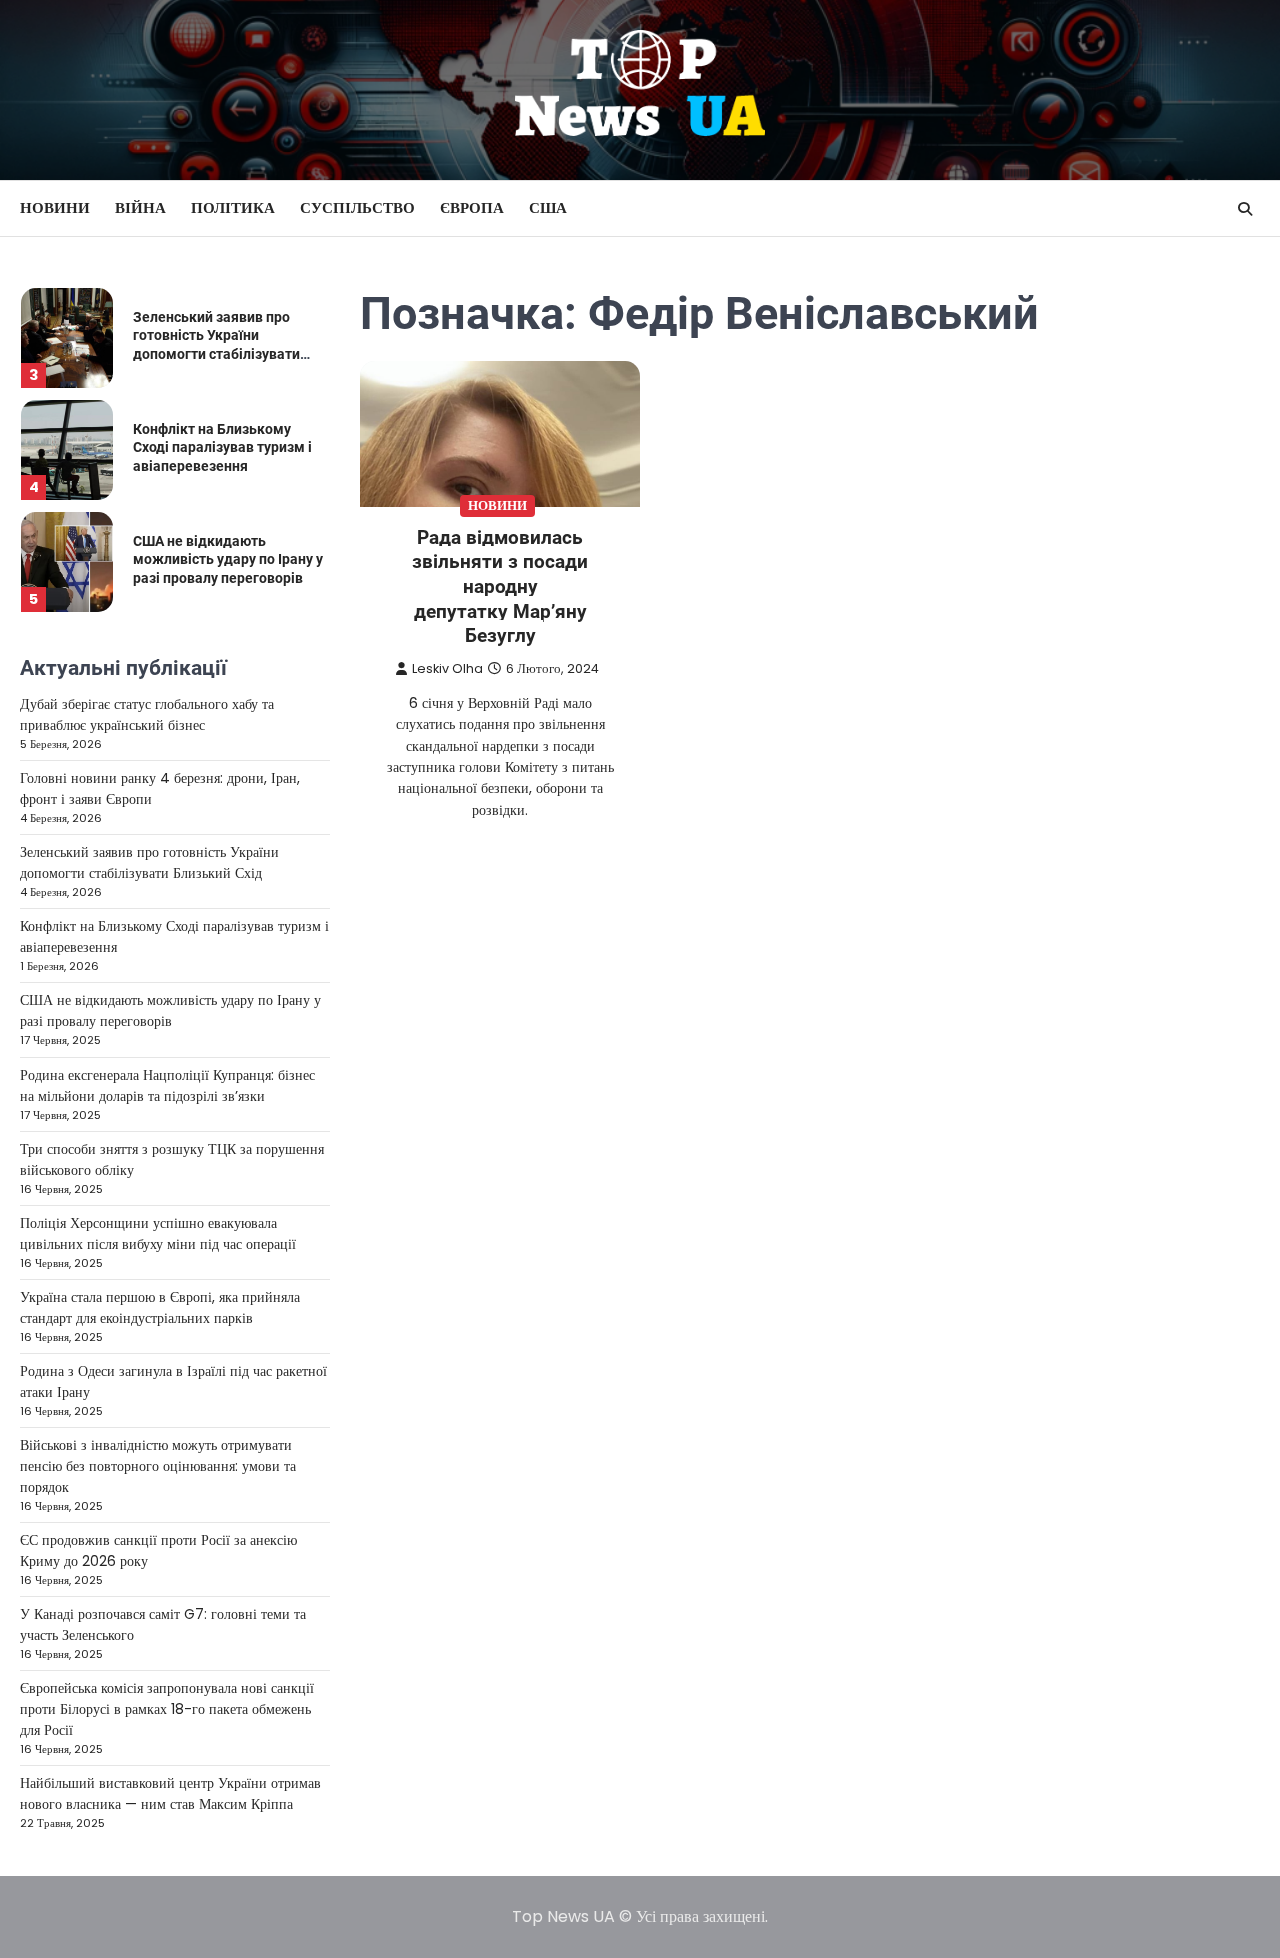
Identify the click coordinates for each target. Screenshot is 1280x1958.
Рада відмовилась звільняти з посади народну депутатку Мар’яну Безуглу (500, 586)
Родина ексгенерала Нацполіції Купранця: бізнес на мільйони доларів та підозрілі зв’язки (167, 1085)
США (548, 207)
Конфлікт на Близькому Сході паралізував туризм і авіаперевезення (222, 447)
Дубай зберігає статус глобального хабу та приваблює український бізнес (147, 714)
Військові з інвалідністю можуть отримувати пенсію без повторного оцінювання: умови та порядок (158, 1466)
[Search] (1245, 209)
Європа (472, 207)
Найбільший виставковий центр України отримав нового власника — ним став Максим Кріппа (170, 1793)
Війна (140, 207)
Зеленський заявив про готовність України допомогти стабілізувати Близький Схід (149, 862)
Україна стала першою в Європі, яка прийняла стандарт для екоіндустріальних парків (160, 1307)
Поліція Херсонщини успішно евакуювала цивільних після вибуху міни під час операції (158, 1233)
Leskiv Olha (447, 668)
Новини (55, 207)
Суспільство (357, 207)
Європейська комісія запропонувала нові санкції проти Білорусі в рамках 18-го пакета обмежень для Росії (167, 1709)
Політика (233, 207)
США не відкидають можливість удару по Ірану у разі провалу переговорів (228, 559)
